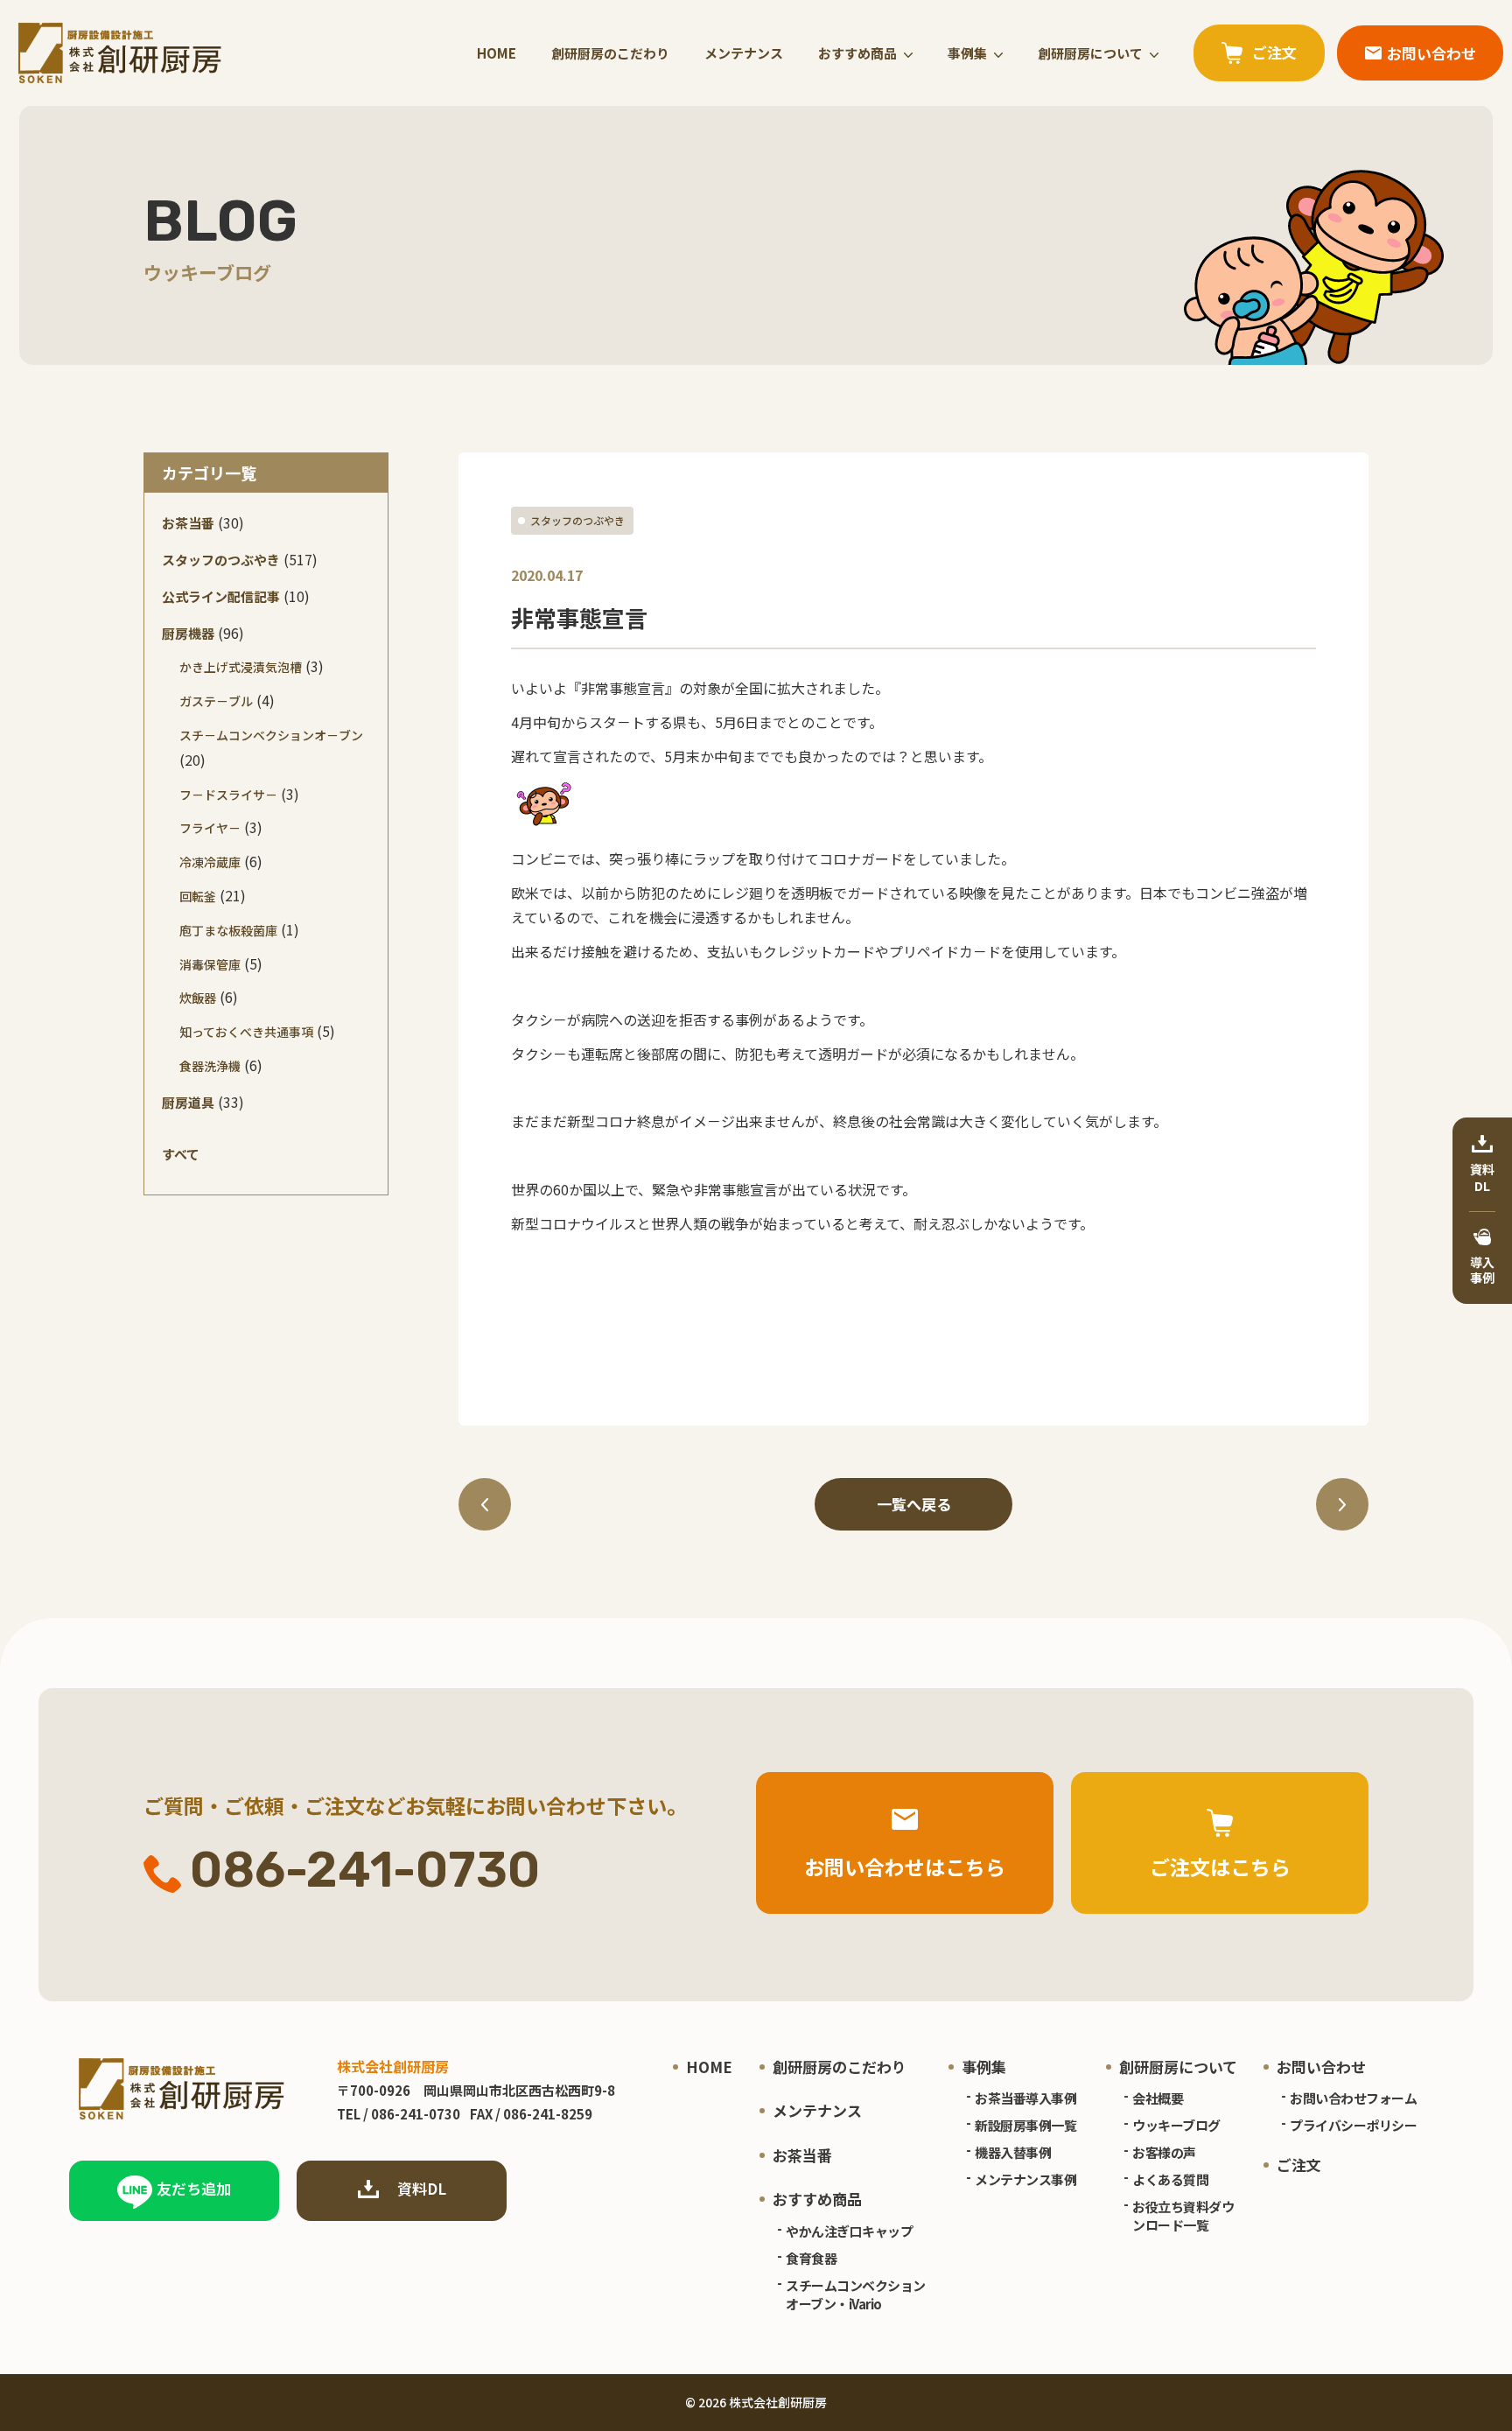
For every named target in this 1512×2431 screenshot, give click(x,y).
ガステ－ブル (216, 701)
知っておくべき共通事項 (246, 1032)
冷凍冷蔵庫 (210, 862)
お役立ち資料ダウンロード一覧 (1183, 2216)
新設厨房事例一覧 (1025, 2125)
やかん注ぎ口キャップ (849, 2231)
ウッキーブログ (1176, 2125)
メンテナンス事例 (1025, 2179)
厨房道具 (188, 1102)
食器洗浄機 (210, 1066)
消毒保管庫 (210, 964)
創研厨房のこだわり (610, 53)
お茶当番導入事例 (1025, 2098)
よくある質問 (1170, 2179)
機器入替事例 (1013, 2152)
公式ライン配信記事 (221, 596)
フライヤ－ (210, 828)
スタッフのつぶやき (577, 520)
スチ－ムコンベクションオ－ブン (271, 735)
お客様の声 (1164, 2152)
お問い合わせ (1321, 2067)
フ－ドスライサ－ (228, 795)
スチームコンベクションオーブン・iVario (856, 2294)
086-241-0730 (365, 1870)
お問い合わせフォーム (1353, 2098)
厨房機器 (188, 633)
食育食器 (811, 2258)
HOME (497, 53)
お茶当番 (188, 523)
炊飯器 (198, 998)
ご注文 (1299, 2165)
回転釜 (198, 896)
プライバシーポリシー (1353, 2125)
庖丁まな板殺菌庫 (228, 930)
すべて (181, 1154)
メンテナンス (744, 53)
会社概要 (1158, 2098)
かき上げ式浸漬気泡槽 (241, 667)
